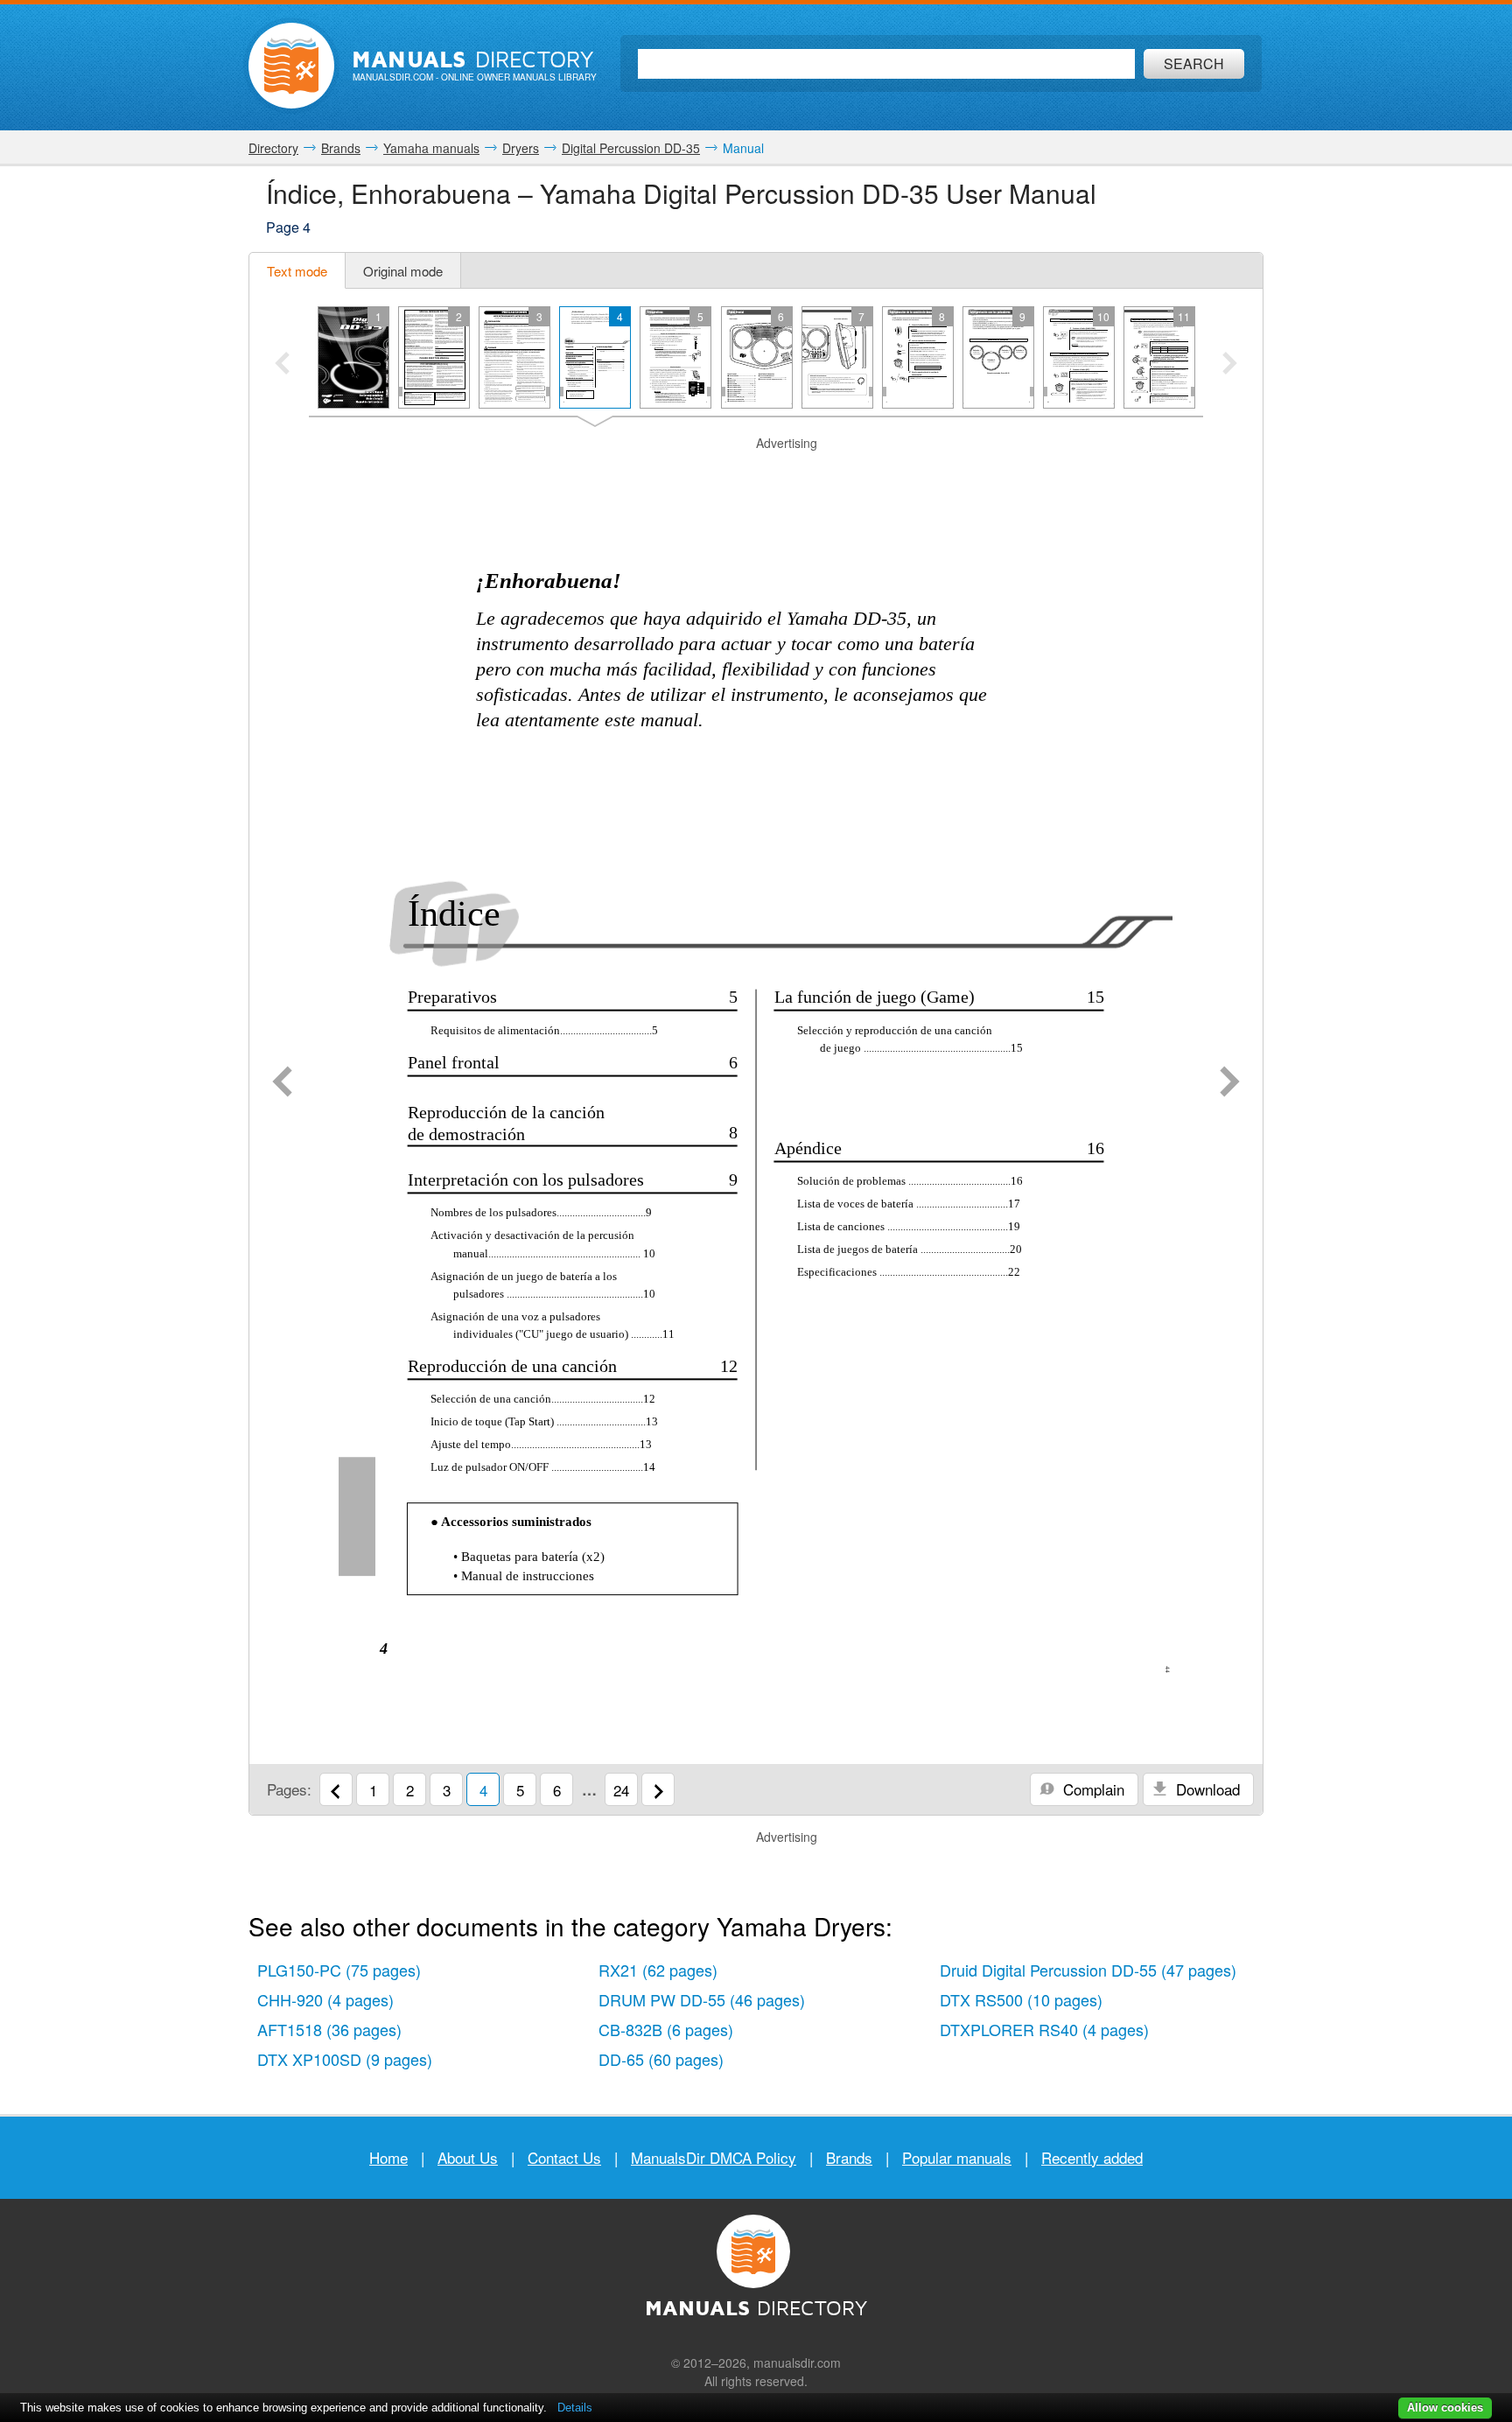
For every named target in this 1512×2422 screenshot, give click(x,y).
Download (1206, 1789)
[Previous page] (282, 1083)
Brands (849, 2157)
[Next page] (1230, 1083)
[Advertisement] (756, 474)
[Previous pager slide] (282, 365)
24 (621, 1790)
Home (388, 2157)
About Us (468, 2157)
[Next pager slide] (1230, 365)
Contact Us (564, 2157)
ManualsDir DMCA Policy (714, 2157)
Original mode (403, 271)
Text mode (297, 271)
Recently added (1092, 2157)
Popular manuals (957, 2157)
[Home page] (291, 66)
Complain (1092, 1789)
